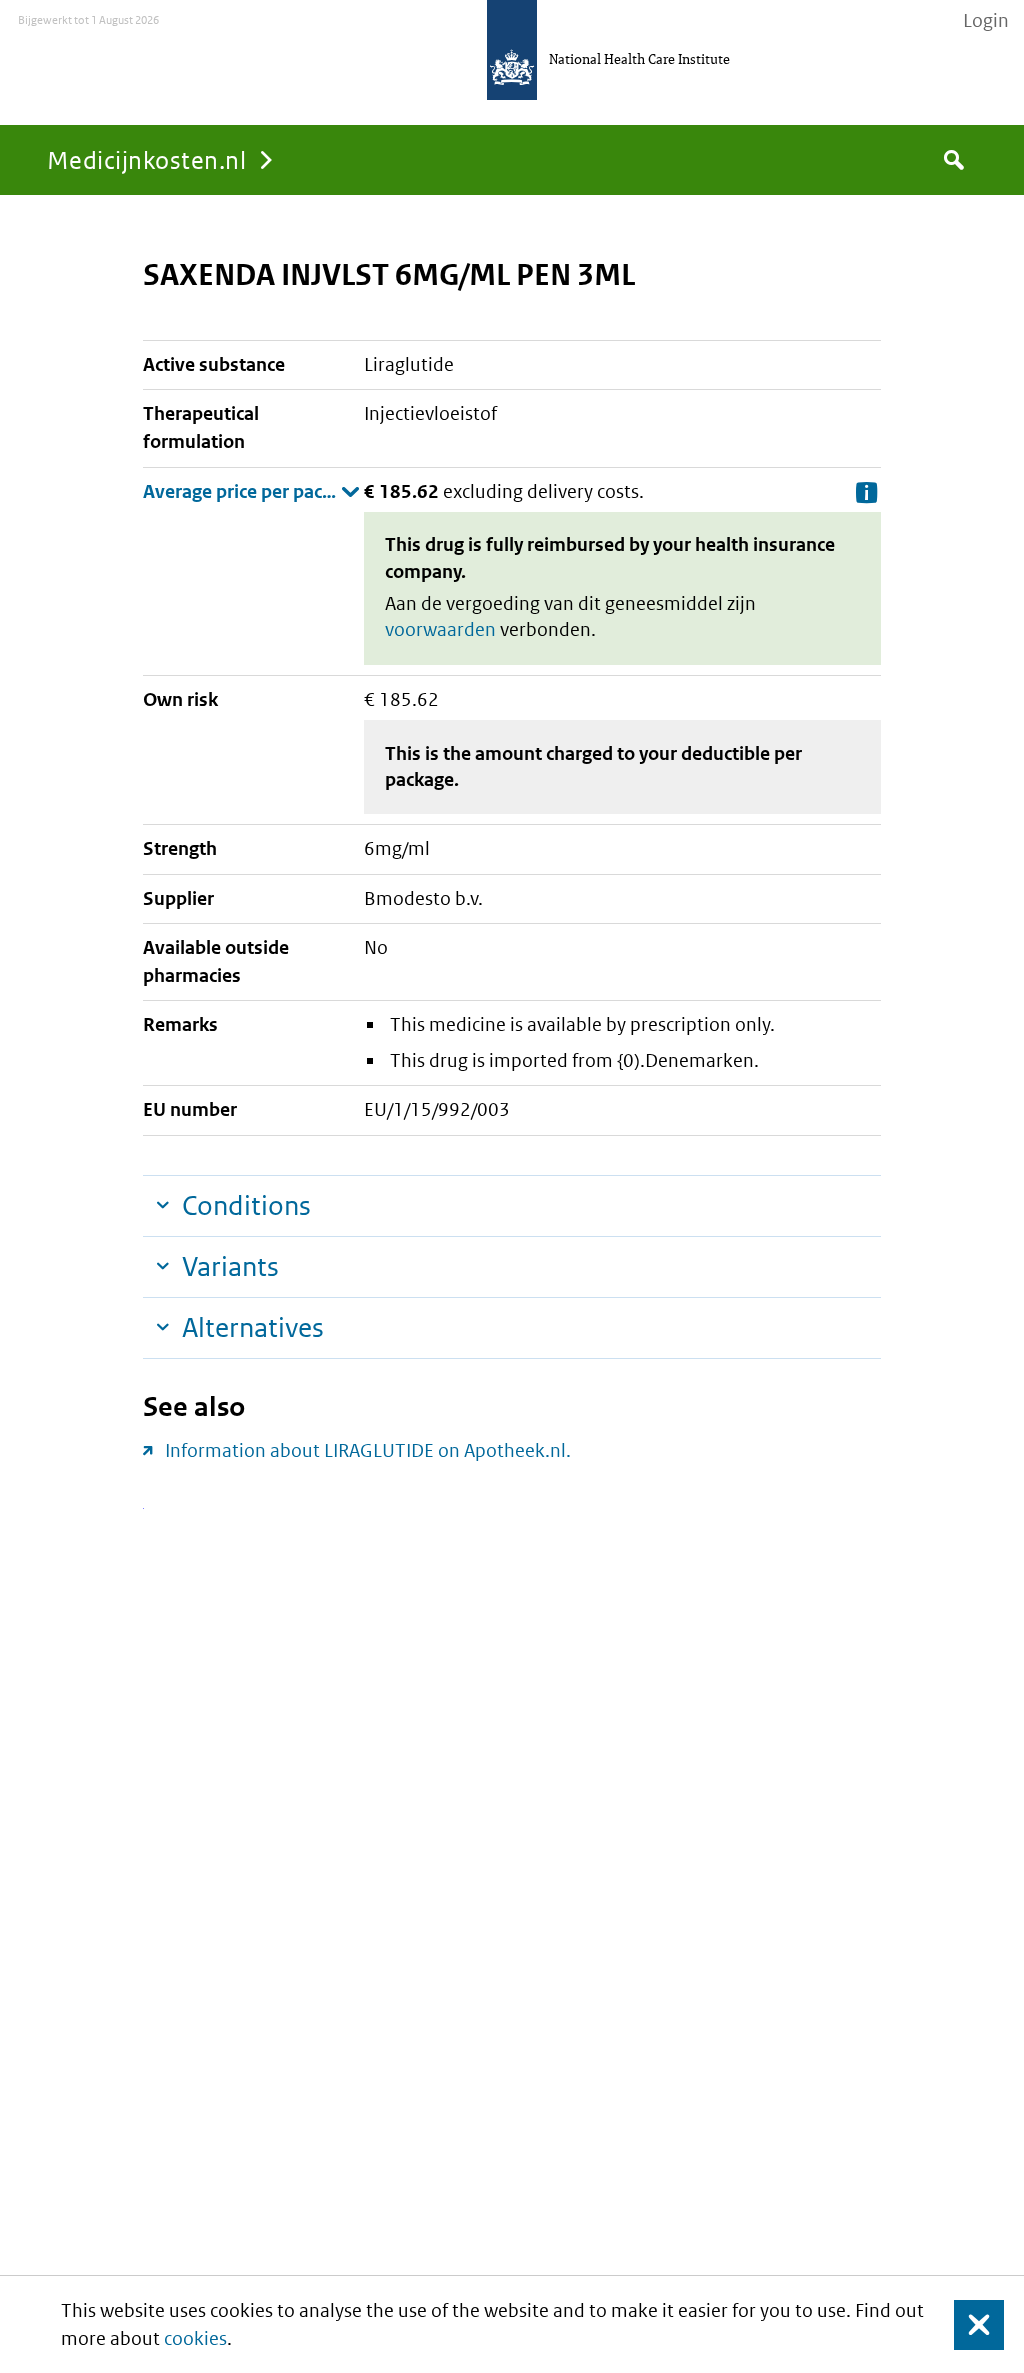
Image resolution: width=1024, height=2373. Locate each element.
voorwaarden (440, 629)
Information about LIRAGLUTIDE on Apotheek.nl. (368, 1450)
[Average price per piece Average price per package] (251, 492)
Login (986, 21)
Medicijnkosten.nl (146, 159)
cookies (195, 2338)
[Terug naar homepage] (512, 50)
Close (967, 2324)
